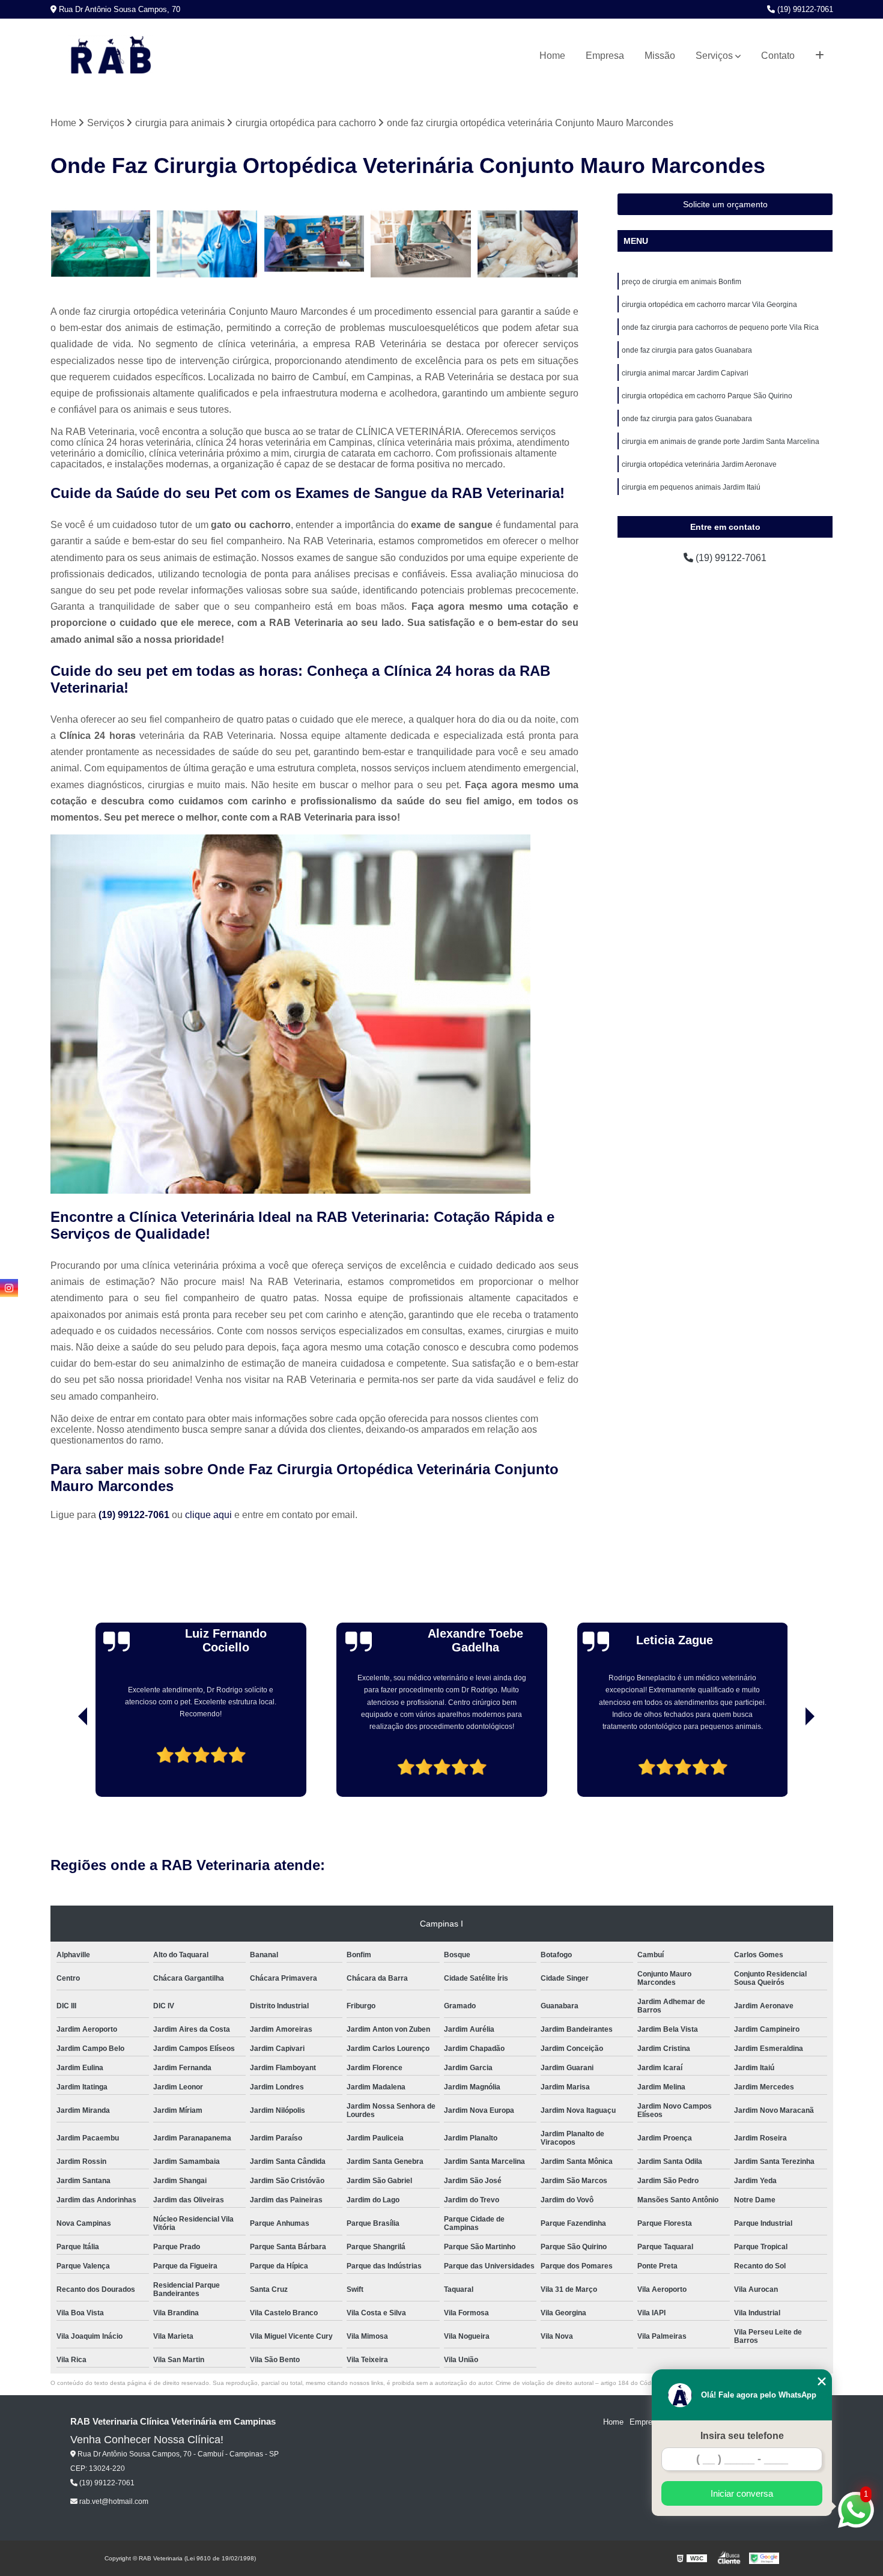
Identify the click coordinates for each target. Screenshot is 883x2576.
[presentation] (66, 1763)
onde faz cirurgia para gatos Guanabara (687, 350)
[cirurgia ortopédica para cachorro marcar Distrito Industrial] (314, 244)
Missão (660, 56)
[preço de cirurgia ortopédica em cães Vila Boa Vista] (421, 244)
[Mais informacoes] (820, 56)
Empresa (605, 56)
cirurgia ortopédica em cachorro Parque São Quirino (707, 396)
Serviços (714, 56)
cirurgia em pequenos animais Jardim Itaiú (691, 487)
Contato (778, 56)
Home (552, 56)
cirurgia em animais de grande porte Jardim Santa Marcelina (721, 442)
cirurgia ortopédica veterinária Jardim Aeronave (699, 464)
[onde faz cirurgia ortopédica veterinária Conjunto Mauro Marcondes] (528, 244)
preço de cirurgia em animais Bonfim (681, 282)
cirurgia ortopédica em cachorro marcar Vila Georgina (709, 305)
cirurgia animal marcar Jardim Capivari (685, 373)
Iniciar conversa (742, 2493)
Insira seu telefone (742, 2436)
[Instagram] (9, 1288)
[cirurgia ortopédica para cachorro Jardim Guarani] (207, 244)
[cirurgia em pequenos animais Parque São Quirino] (101, 244)
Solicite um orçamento (725, 204)
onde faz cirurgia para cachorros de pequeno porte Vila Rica (720, 327)
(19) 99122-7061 (804, 9)
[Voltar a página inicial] (111, 56)
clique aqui (208, 1515)
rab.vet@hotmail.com (113, 2502)
